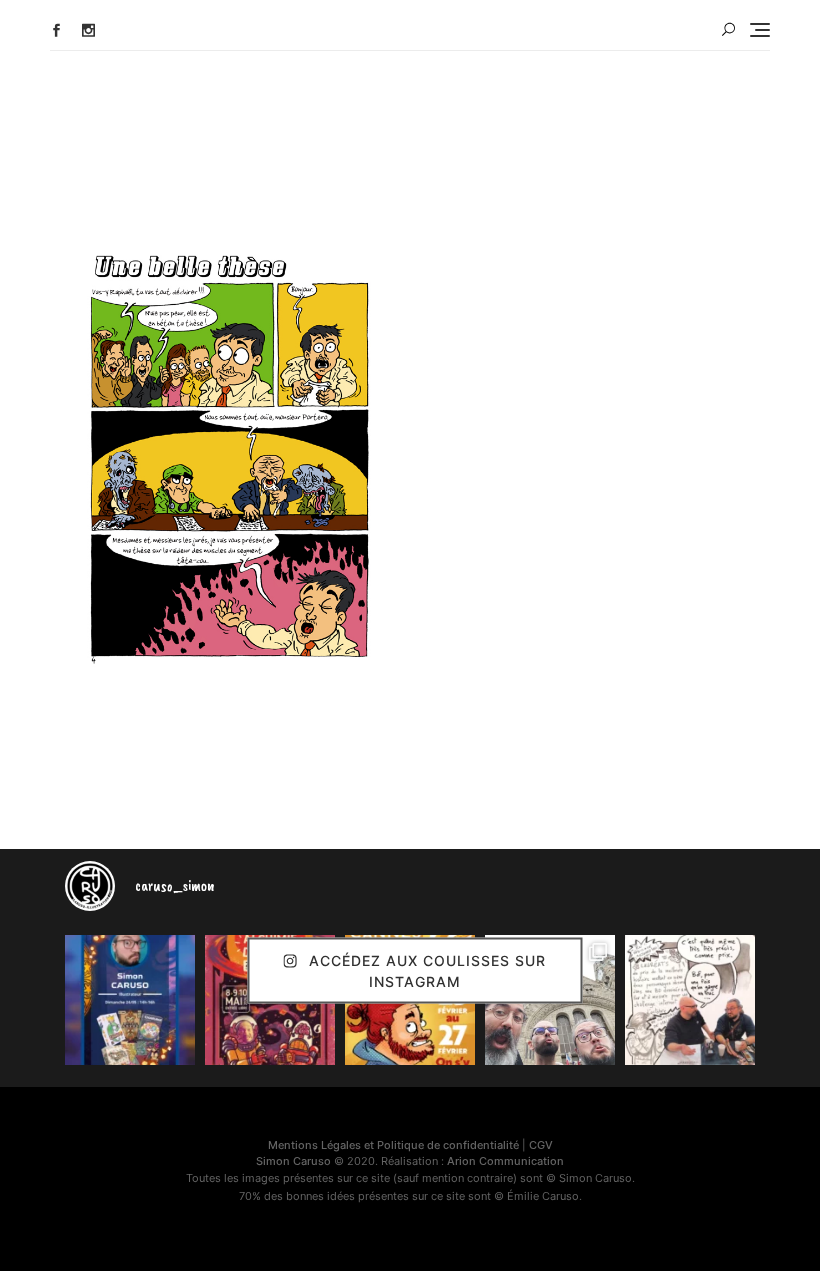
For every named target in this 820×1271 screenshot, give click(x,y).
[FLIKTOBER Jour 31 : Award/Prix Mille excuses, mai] (690, 1000)
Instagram (88, 30)
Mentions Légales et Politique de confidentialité (393, 1145)
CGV (541, 1145)
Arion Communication (505, 1161)
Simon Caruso (293, 1161)
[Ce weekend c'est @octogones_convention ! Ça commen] (130, 1000)
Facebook (56, 30)
